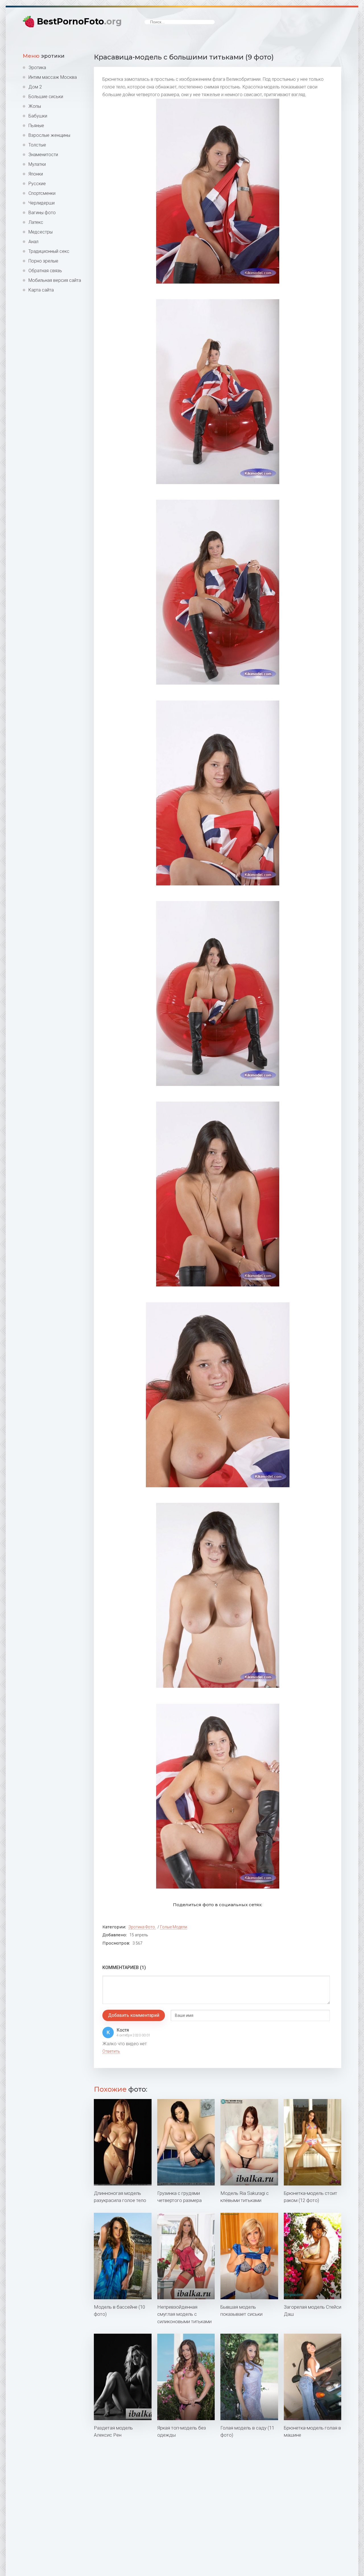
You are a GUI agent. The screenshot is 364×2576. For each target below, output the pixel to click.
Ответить (111, 2051)
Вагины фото (42, 213)
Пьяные (36, 126)
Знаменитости (43, 155)
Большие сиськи (46, 97)
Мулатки (37, 164)
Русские (37, 184)
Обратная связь (45, 271)
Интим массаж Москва (53, 77)
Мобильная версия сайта (55, 280)
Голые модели (174, 1927)
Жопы (35, 106)
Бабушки (38, 116)
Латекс (36, 222)
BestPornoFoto (79, 21)
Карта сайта (41, 290)
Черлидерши (42, 203)
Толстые (37, 145)
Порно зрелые (43, 261)
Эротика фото (142, 1927)
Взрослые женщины (49, 135)
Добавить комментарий (134, 2015)
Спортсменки (42, 193)
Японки (36, 174)
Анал (33, 242)
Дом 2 (35, 87)
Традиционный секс (49, 251)
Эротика (37, 68)
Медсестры (41, 232)
